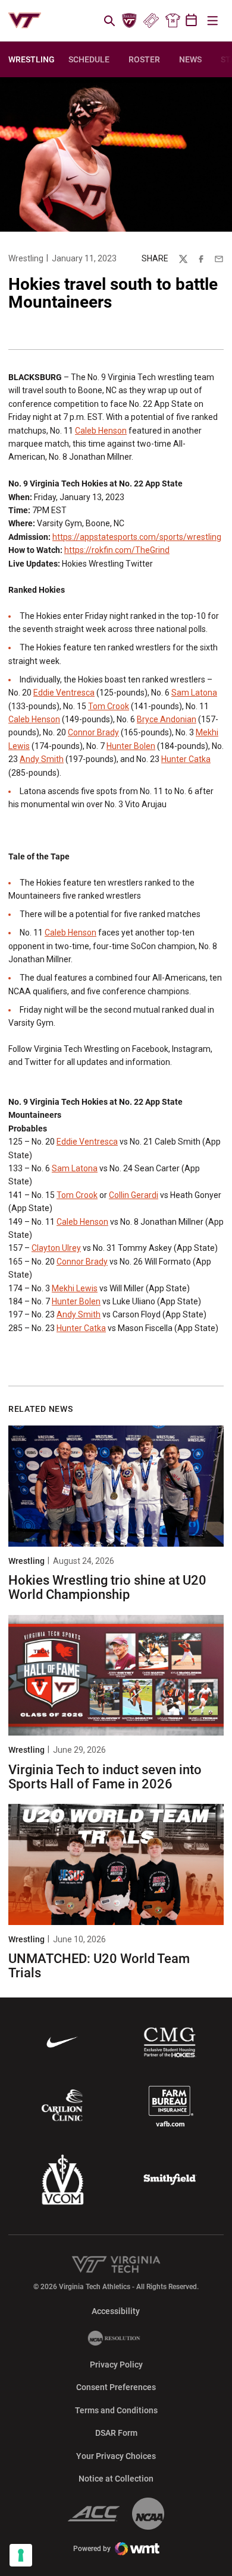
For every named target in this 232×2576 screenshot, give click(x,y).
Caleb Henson (101, 431)
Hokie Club (130, 21)
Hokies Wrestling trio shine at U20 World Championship (107, 1587)
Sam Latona (194, 693)
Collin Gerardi (134, 1195)
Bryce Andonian (167, 719)
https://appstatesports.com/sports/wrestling (137, 537)
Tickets (151, 21)
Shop (173, 21)
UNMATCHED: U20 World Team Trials (99, 1966)
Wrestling (26, 258)
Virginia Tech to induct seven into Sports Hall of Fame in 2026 (105, 1777)
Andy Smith (42, 759)
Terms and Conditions (116, 2410)
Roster (144, 59)
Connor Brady (93, 732)
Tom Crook (109, 706)
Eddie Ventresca (64, 693)
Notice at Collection (116, 2479)
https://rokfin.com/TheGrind (117, 550)
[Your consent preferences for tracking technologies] (21, 2555)
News (190, 59)
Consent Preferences (116, 2387)
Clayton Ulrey (56, 1248)
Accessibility (116, 2311)
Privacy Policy (116, 2365)
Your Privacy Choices (116, 2456)
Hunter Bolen (131, 746)
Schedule (89, 59)
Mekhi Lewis (75, 1288)
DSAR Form (116, 2433)
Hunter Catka (186, 759)
